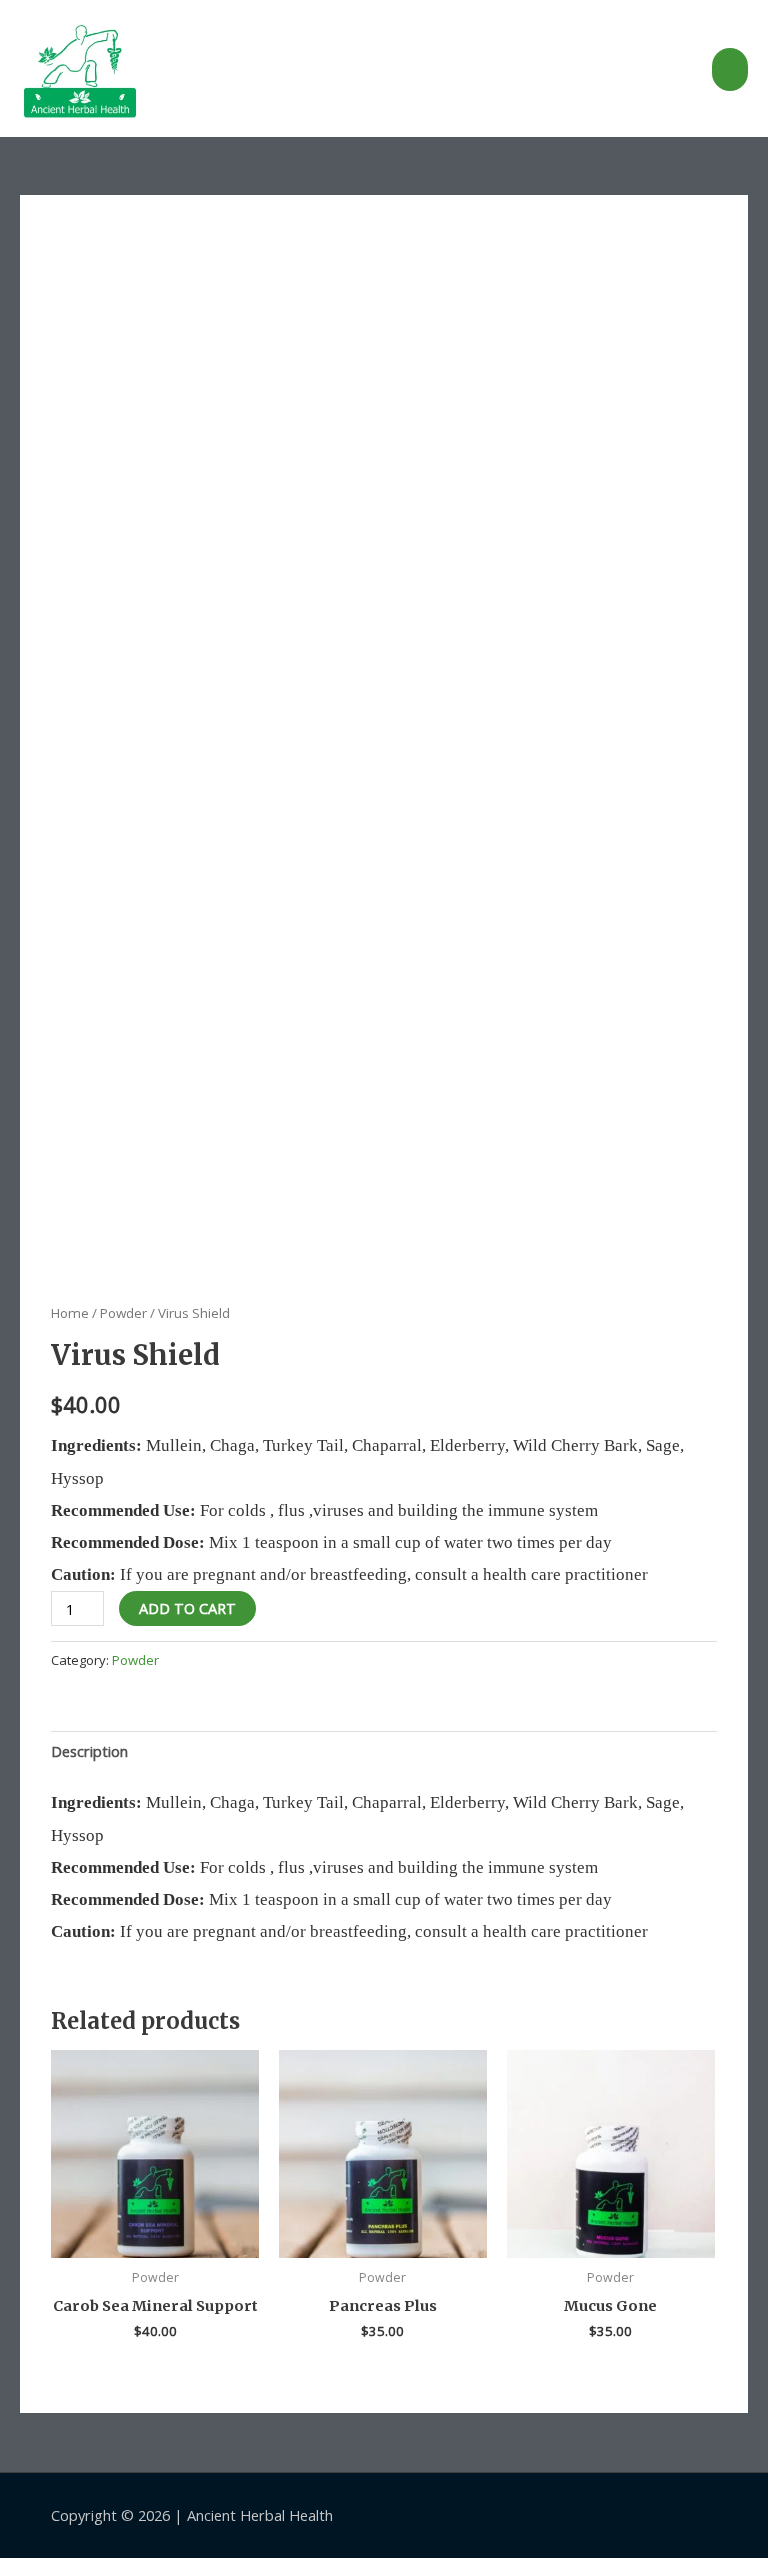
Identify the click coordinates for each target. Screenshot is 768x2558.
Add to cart (187, 1608)
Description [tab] (89, 1751)
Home (70, 1313)
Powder (123, 1313)
